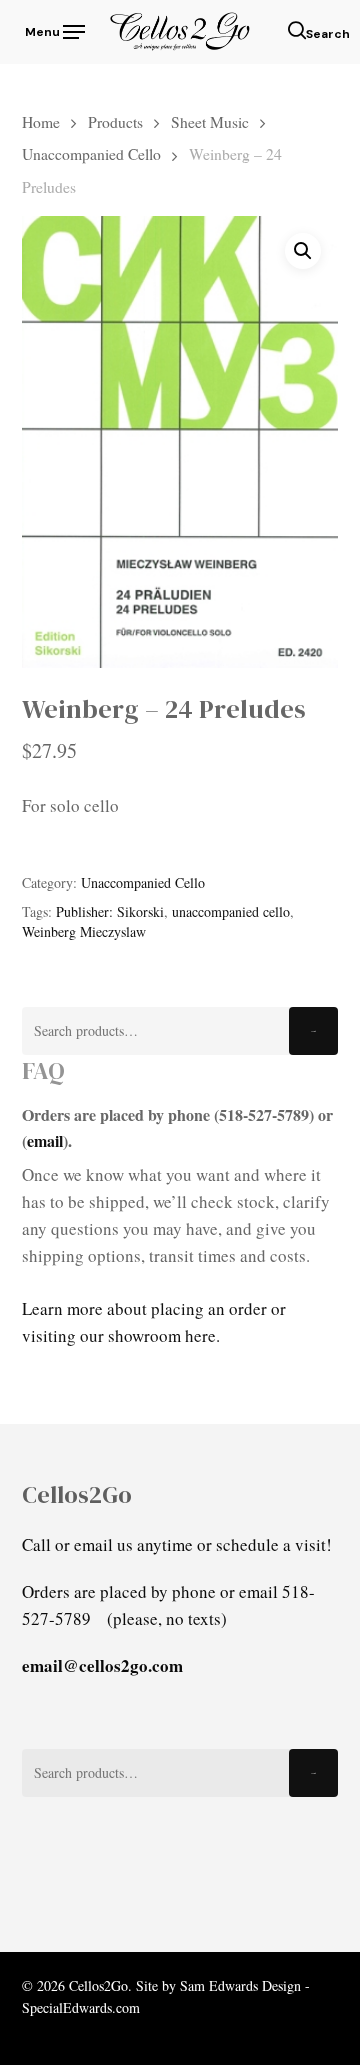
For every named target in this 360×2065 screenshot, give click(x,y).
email (45, 1140)
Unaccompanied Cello (91, 153)
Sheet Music (210, 121)
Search (313, 1031)
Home (41, 121)
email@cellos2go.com (102, 1665)
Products (115, 121)
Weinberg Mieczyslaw (84, 931)
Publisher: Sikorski (110, 911)
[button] (53, 29)
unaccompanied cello (231, 911)
